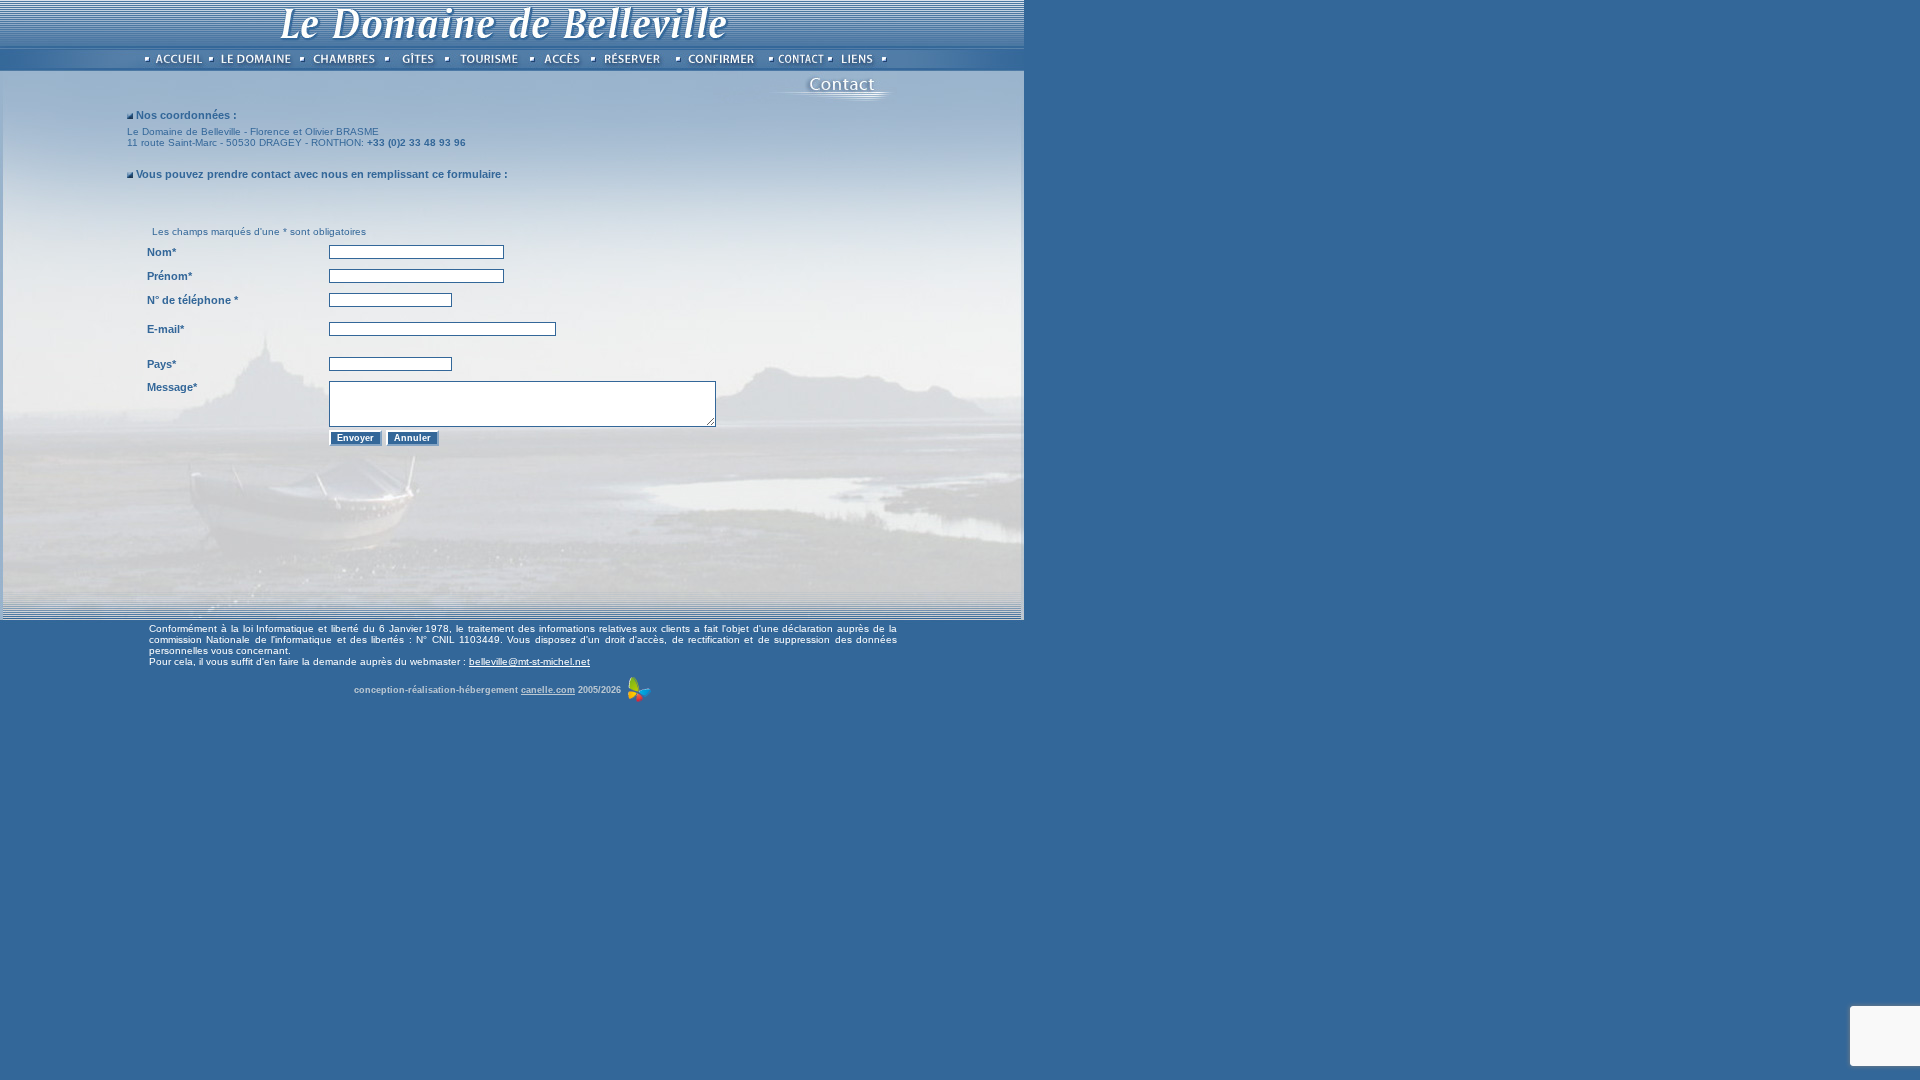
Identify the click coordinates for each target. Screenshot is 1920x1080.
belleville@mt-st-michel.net (529, 661)
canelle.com (548, 690)
